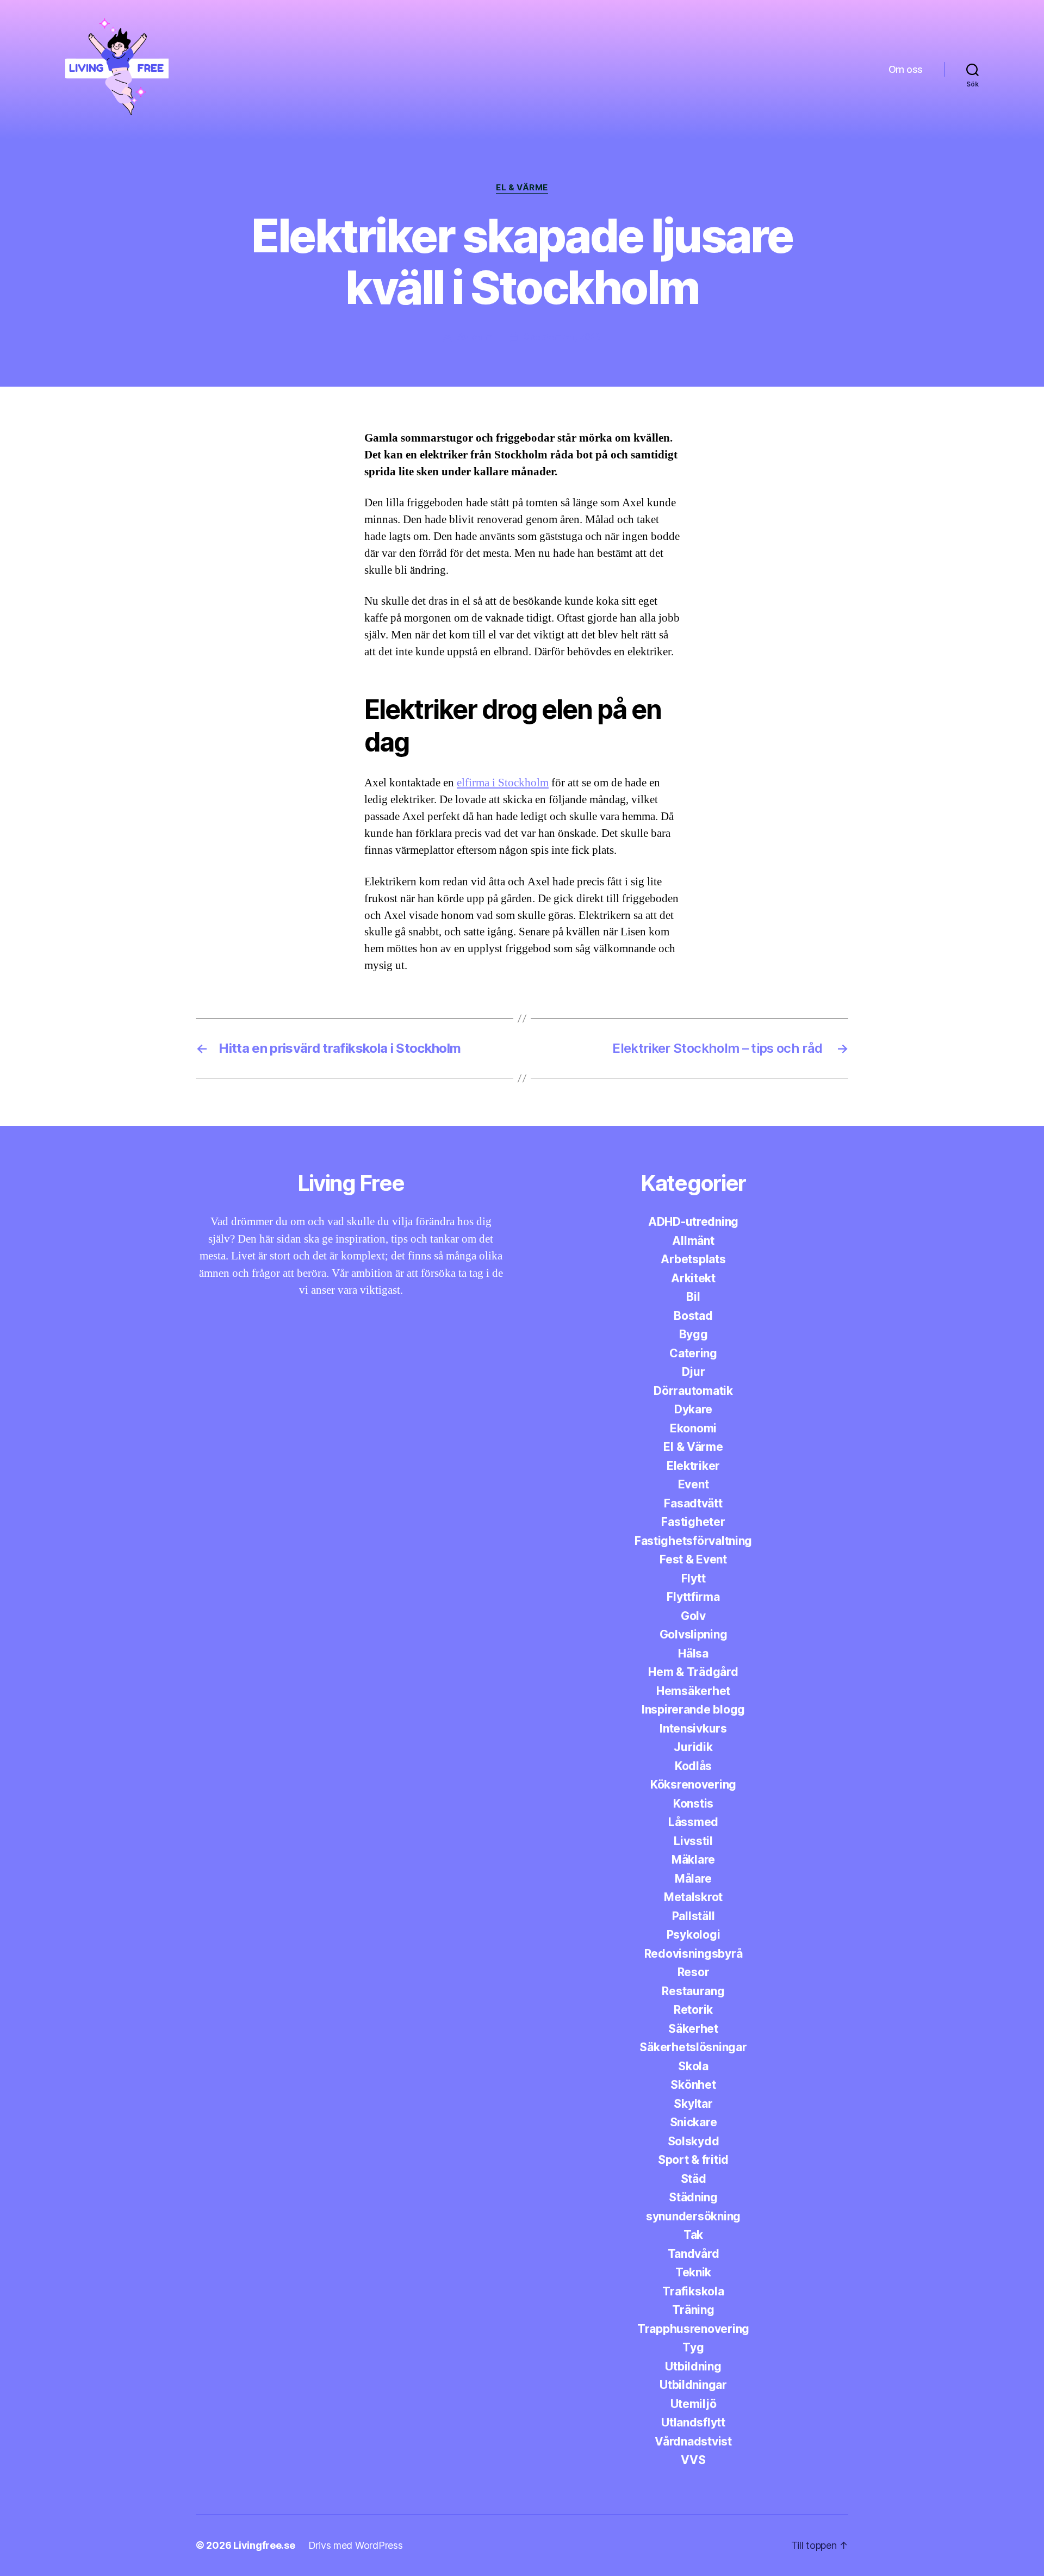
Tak (693, 2235)
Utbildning (693, 2366)
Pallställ (694, 1916)
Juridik (693, 1747)
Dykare (693, 1409)
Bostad (693, 1316)
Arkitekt (693, 1278)
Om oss (906, 69)
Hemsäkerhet (693, 1691)
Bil (693, 1297)
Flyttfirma (693, 1597)
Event (694, 1484)
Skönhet (693, 2085)
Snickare (694, 2122)
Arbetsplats (693, 1259)
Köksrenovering (693, 1784)
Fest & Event (693, 1559)
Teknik (693, 2272)
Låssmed (693, 1822)
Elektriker (693, 1466)
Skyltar (693, 2104)
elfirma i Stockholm (503, 783)
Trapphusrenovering (693, 2329)
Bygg (694, 1334)
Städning (693, 2197)
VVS (693, 2460)
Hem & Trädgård (693, 1672)
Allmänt (693, 1241)
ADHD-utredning (693, 1222)
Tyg (693, 2347)
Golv (693, 1616)
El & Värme (522, 188)
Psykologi (694, 1935)
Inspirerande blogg (693, 1709)
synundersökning (693, 2216)
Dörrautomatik (693, 1391)
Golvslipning (694, 1634)
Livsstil (693, 1841)
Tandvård (694, 2254)
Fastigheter (693, 1522)
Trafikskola (693, 2291)
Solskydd (694, 2141)
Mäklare (693, 1860)
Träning (693, 2310)
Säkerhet (693, 2029)
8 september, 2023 (562, 337)
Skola (693, 2066)
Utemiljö (694, 2404)
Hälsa (693, 1653)
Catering (693, 1353)
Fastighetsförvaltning (693, 1541)
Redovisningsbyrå (694, 1954)
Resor (694, 1972)
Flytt (694, 1578)
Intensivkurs (693, 1728)
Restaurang (693, 1991)
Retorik (693, 2010)
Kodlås (693, 1766)
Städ (694, 2179)
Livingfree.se (264, 2545)
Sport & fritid (693, 2160)
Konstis (693, 1804)
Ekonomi (693, 1428)
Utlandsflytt (693, 2422)
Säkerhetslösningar (693, 2047)
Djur (694, 1372)
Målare (693, 1879)
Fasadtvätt (693, 1503)
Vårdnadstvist (693, 2441)
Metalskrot (693, 1897)
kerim (481, 337)
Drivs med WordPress (356, 2545)
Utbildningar (693, 2385)
